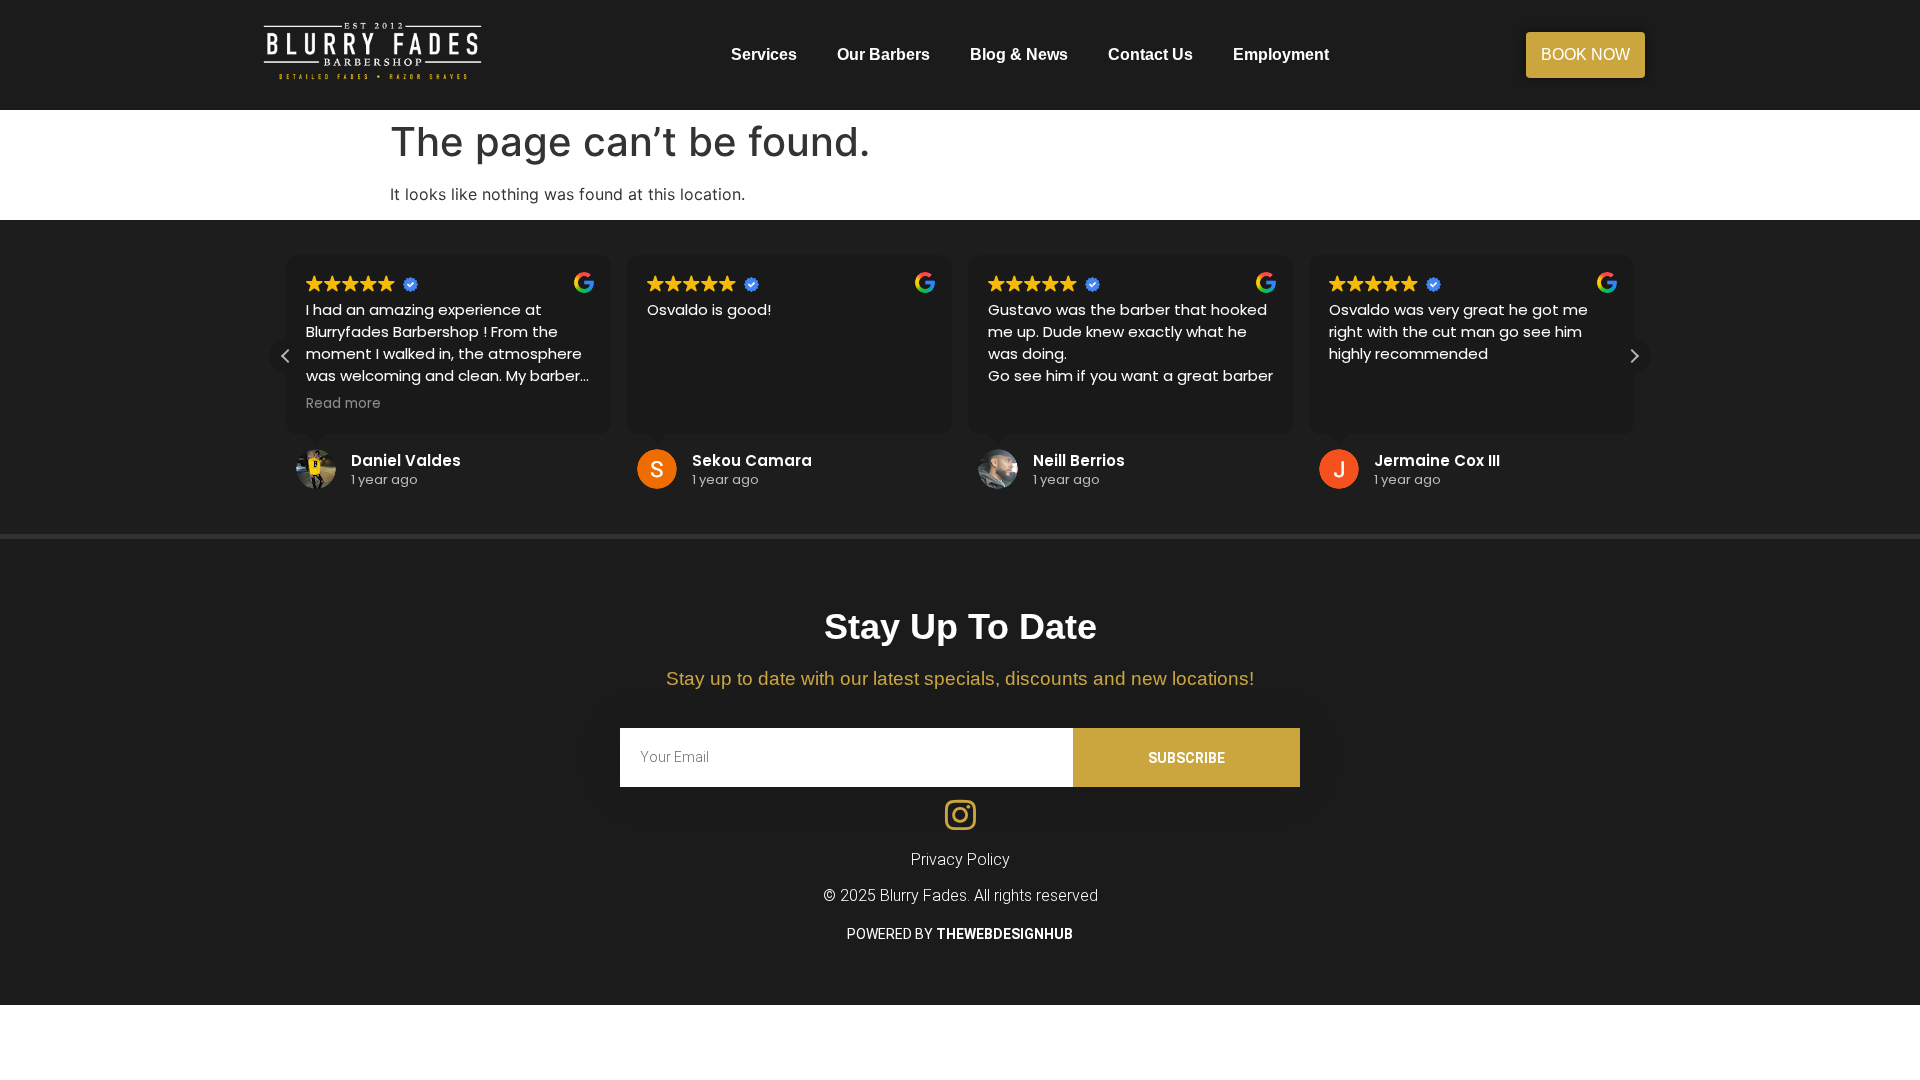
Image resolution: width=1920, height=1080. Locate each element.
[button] (1634, 356)
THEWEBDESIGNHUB (1004, 934)
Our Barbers (883, 54)
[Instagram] (960, 814)
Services (764, 54)
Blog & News (1019, 54)
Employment (1281, 54)
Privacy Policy (960, 859)
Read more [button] (343, 404)
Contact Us (1150, 54)
